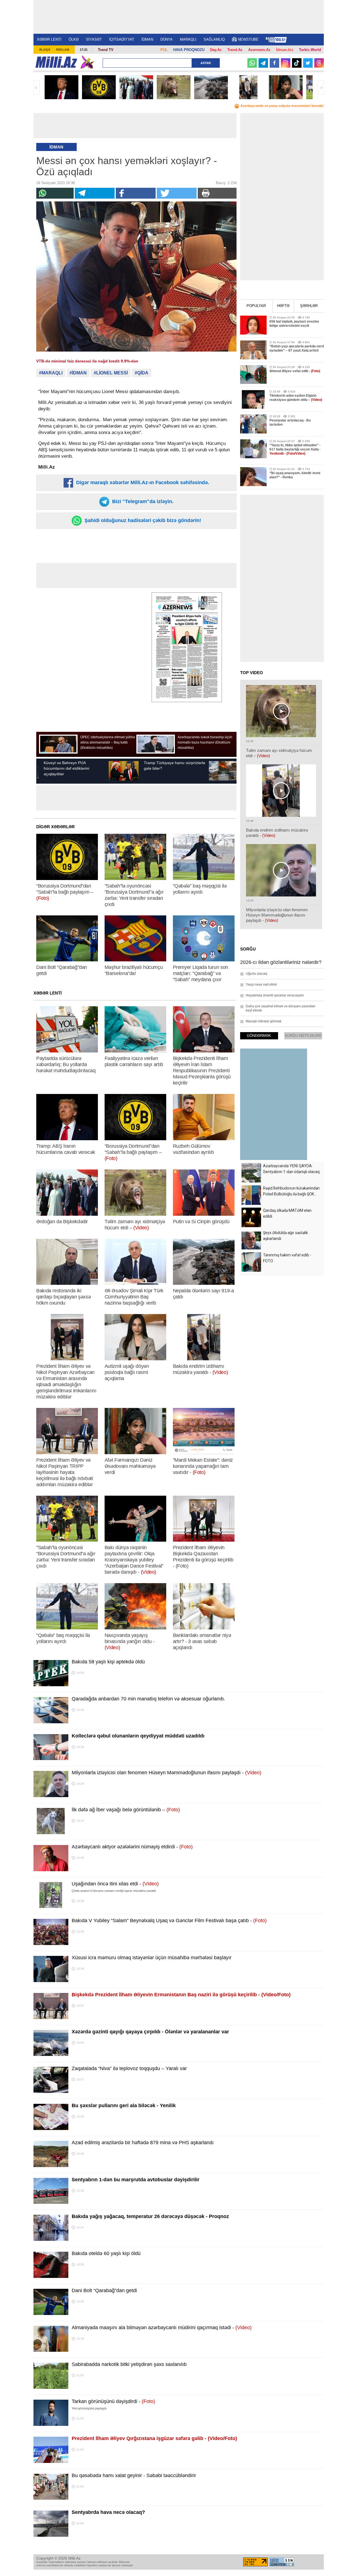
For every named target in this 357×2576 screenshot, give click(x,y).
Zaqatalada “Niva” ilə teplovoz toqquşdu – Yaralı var (129, 2068)
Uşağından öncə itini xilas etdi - (115, 1884)
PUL (164, 50)
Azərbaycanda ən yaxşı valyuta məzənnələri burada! (282, 106)
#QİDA (142, 373)
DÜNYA (167, 39)
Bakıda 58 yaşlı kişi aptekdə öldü (108, 1662)
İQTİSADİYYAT (122, 39)
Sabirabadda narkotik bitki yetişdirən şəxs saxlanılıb (129, 2364)
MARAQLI (188, 39)
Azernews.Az (259, 50)
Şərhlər (309, 306)
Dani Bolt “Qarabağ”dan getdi (104, 2290)
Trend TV (106, 50)
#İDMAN (78, 373)
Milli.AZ (56, 62)
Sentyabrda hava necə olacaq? (108, 2512)
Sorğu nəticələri (303, 1036)
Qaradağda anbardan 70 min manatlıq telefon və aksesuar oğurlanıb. (148, 1699)
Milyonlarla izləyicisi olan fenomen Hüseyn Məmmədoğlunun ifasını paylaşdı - (167, 1773)
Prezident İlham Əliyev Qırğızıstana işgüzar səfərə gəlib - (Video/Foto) (154, 2438)
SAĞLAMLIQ (214, 39)
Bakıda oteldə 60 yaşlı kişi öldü (106, 2253)
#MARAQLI (51, 373)
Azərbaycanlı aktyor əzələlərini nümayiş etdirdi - (132, 1847)
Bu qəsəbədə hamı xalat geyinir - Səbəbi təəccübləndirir (134, 2475)
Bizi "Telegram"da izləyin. (142, 501)
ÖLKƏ (74, 39)
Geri (37, 87)
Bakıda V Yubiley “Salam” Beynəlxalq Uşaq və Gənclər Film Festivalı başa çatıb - (169, 1921)
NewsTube (248, 39)
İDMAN (147, 39)
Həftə (283, 306)
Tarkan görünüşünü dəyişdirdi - (113, 2401)
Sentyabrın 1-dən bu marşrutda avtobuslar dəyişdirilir (136, 2180)
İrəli (321, 87)
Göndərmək (259, 1036)
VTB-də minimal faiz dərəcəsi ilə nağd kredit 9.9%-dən (87, 361)
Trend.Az (235, 50)
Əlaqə (45, 50)
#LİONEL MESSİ (111, 373)
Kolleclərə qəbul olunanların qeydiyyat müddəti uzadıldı (138, 1736)
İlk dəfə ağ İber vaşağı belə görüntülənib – (126, 1810)
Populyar (256, 306)
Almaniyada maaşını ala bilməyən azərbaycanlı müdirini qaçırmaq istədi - (162, 2328)
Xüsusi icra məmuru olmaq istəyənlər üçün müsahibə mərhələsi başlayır (152, 1958)
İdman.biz (285, 50)
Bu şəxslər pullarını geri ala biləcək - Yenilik (124, 2105)
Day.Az (216, 50)
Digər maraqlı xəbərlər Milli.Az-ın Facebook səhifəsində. (142, 482)
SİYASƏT (94, 39)
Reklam (63, 50)
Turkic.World (310, 50)
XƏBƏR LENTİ (49, 39)
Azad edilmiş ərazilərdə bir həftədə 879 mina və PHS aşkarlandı (143, 2143)
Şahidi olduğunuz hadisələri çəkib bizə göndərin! (142, 520)
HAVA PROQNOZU (189, 50)
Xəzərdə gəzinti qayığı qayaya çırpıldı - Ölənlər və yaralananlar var (150, 2032)
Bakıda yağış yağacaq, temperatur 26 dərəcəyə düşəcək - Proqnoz (150, 2216)
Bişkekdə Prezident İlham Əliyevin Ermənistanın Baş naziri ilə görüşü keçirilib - (181, 1995)
